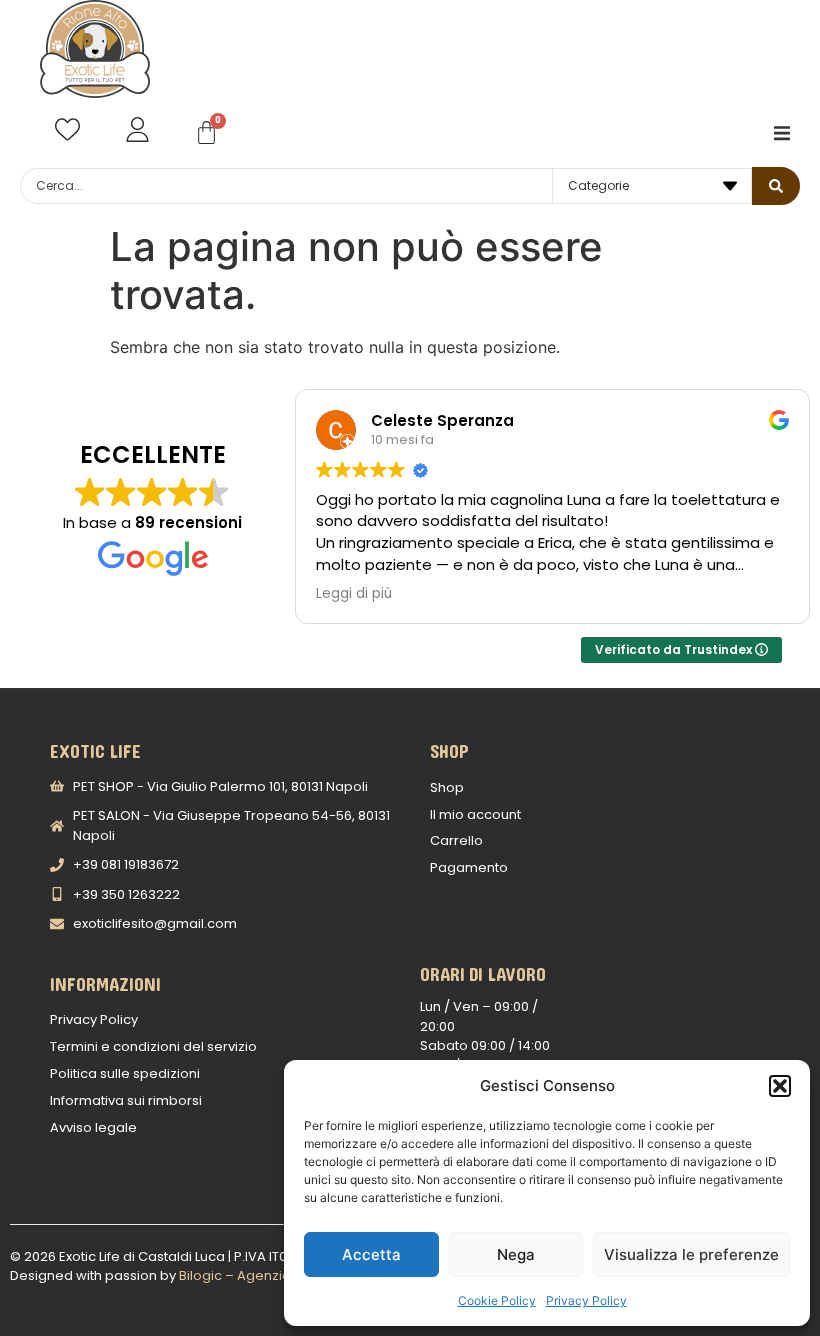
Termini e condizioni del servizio (153, 1046)
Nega (516, 1254)
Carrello (456, 840)
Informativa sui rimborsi (126, 1100)
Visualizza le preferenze (691, 1254)
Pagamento (469, 867)
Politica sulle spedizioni (125, 1073)
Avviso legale (93, 1127)
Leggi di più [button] (354, 594)
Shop (447, 787)
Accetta (371, 1254)
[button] (780, 1086)
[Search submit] (776, 186)
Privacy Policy (586, 1300)
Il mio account (475, 814)
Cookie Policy (497, 1300)
